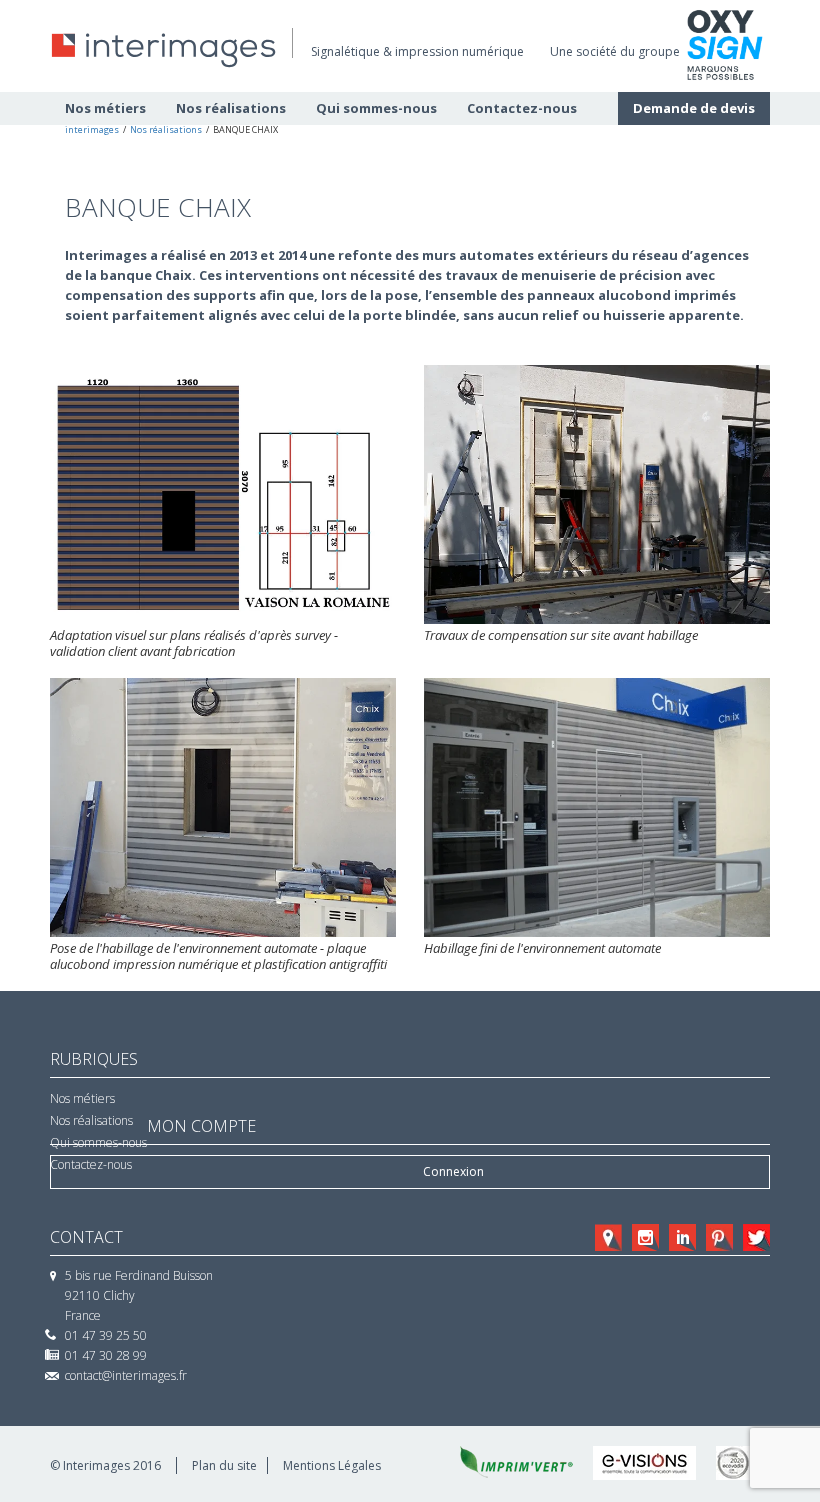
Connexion (453, 1171)
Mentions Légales (332, 1465)
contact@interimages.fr (126, 1375)
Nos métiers (82, 1098)
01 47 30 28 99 (106, 1355)
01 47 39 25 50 (106, 1335)
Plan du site (224, 1465)
